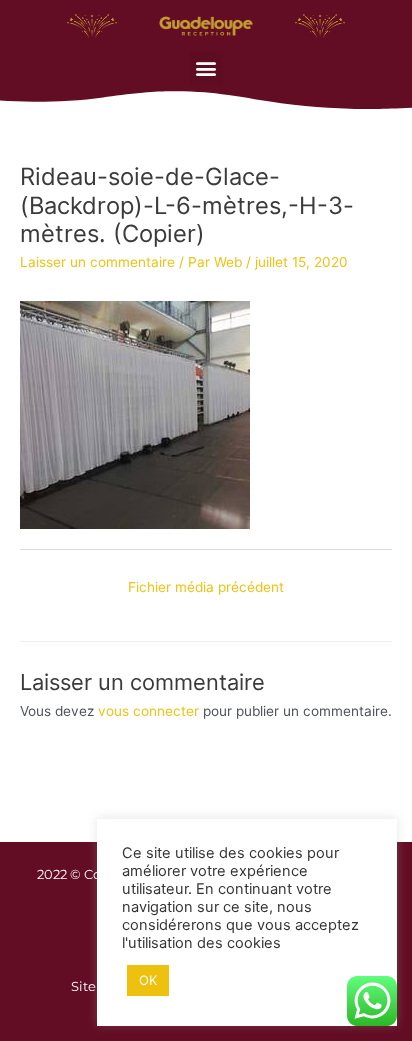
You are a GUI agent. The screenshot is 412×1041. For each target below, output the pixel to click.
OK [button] (148, 980)
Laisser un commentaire (97, 262)
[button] (206, 68)
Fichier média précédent (206, 587)
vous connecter (148, 711)
